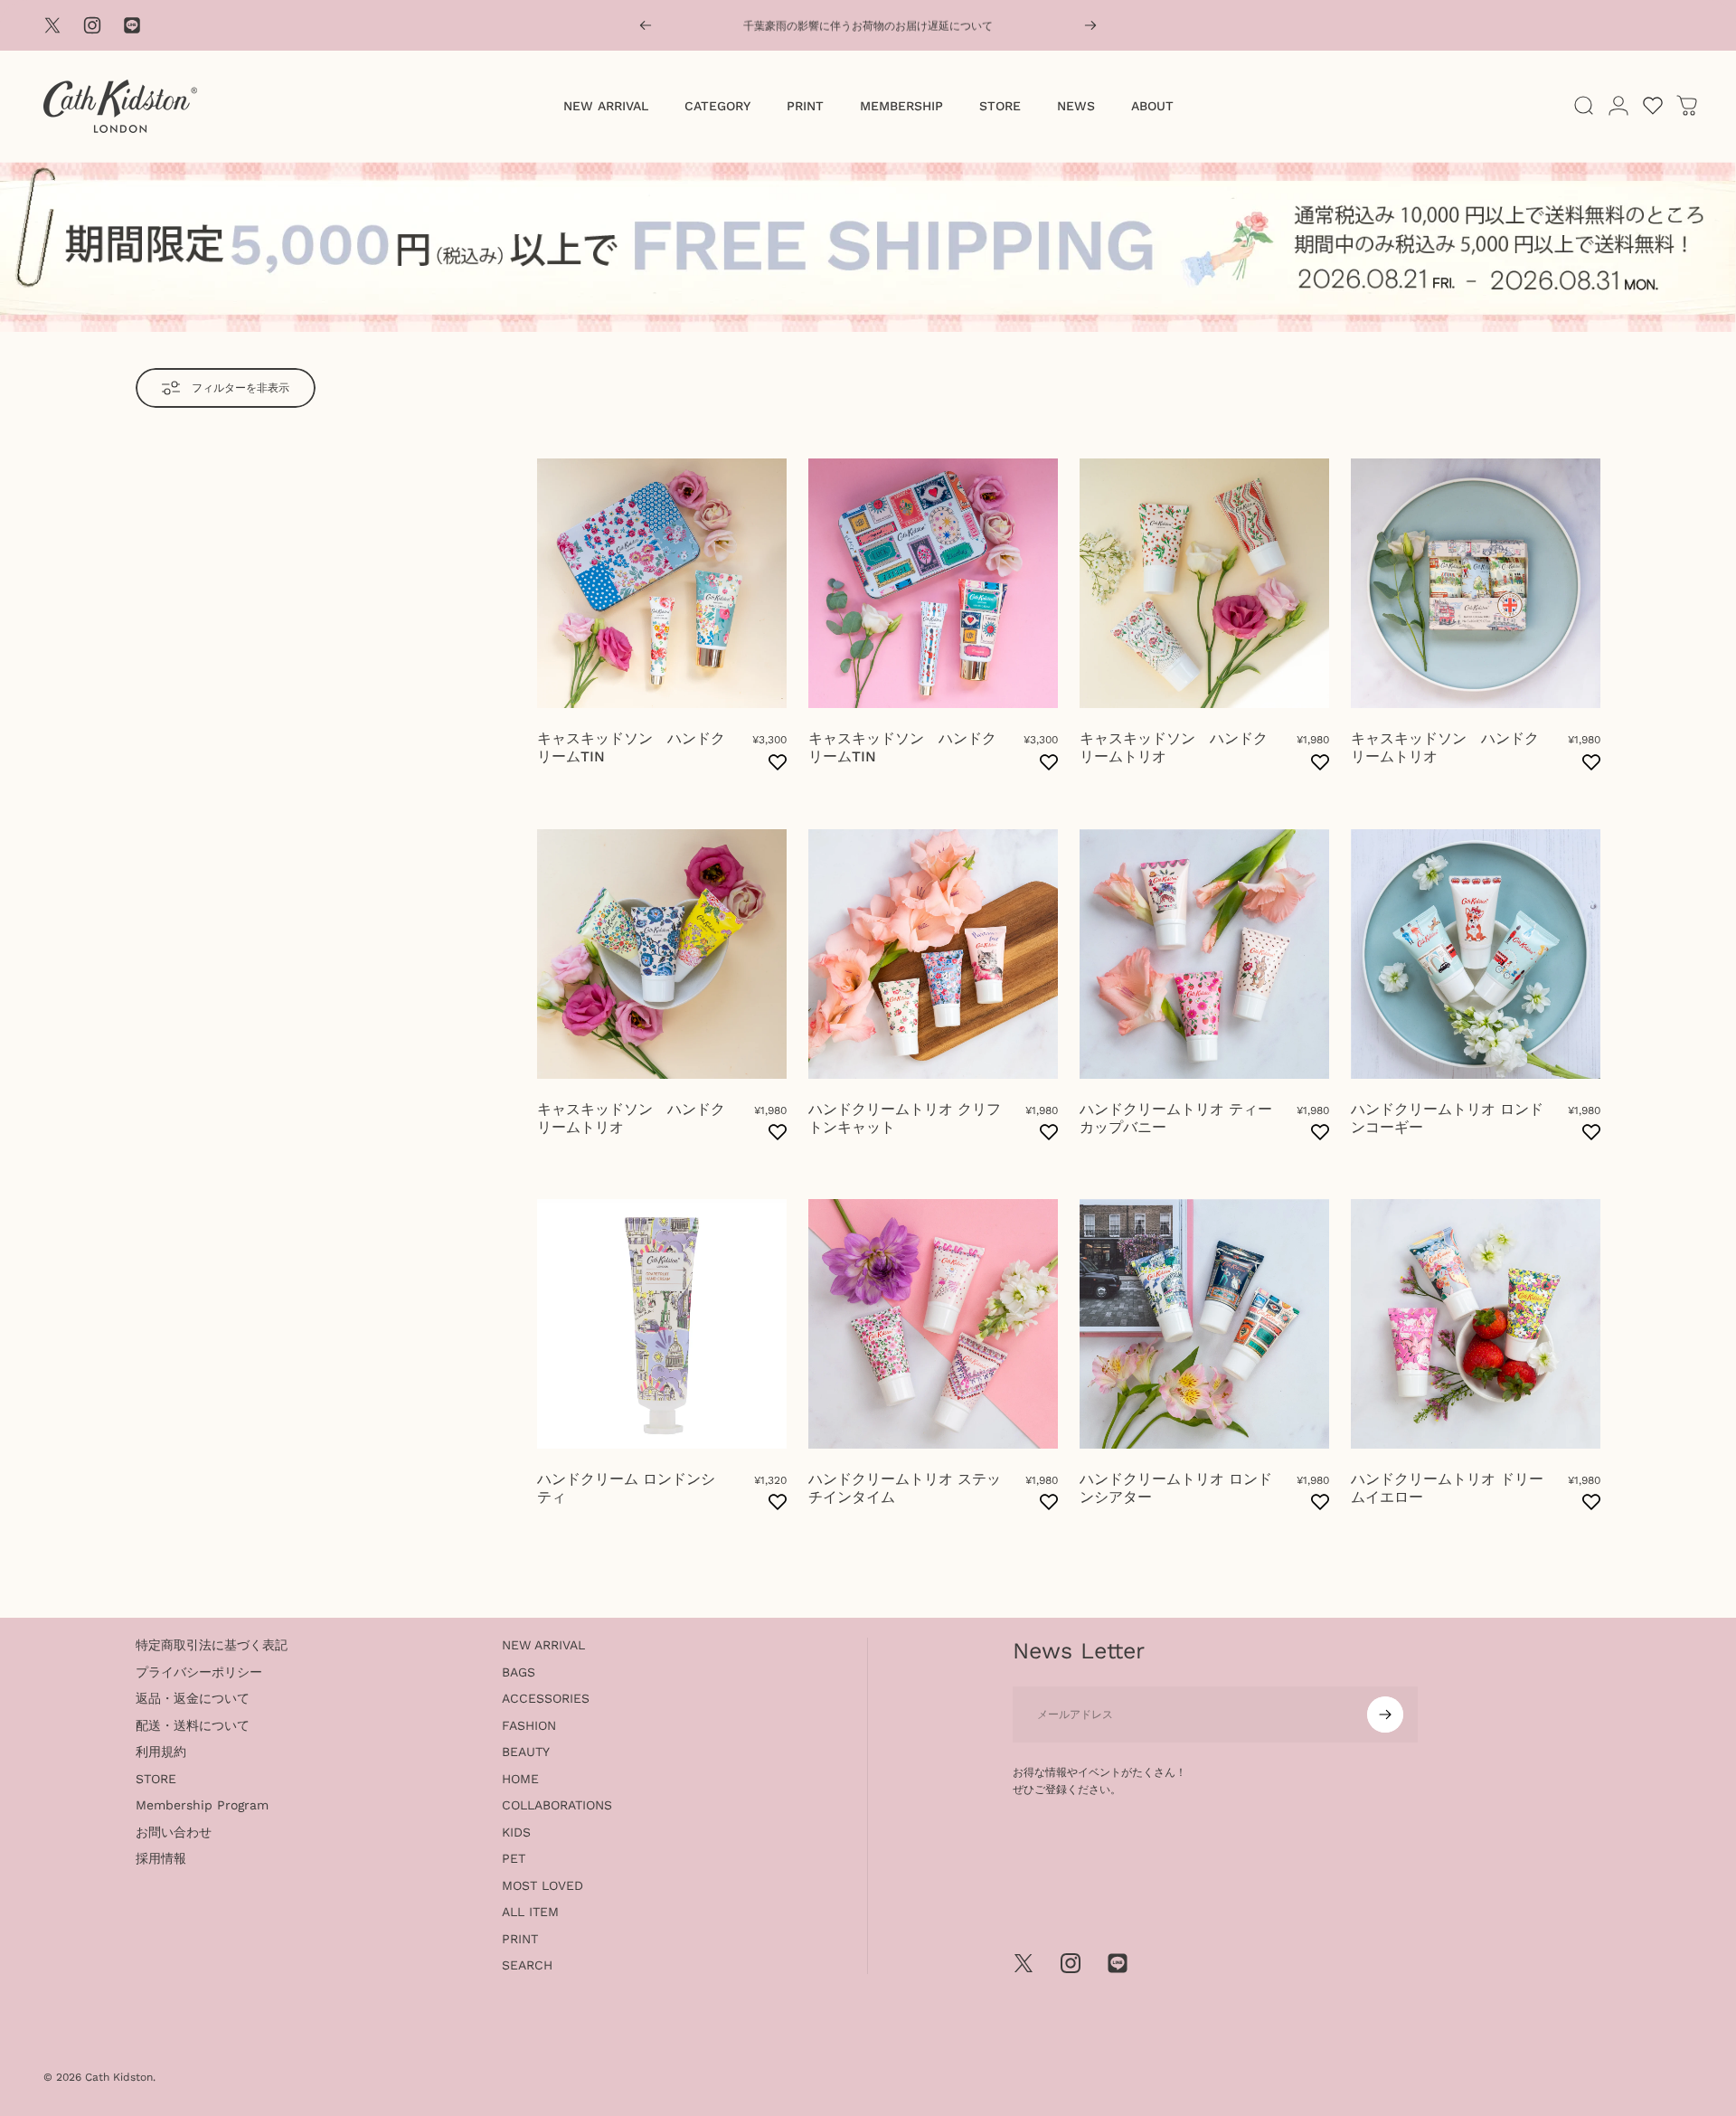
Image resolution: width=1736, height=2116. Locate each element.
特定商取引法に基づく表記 (212, 1645)
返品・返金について (193, 1698)
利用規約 (161, 1752)
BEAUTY (526, 1752)
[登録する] (1385, 1715)
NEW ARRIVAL (543, 1645)
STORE (156, 1779)
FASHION (529, 1725)
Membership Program (202, 1805)
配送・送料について (193, 1725)
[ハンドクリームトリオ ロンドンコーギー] (1476, 954)
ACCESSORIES (546, 1698)
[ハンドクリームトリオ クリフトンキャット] (933, 954)
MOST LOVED (542, 1885)
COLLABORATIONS (557, 1805)
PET (514, 1858)
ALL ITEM (530, 1912)
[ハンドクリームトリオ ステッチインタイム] (933, 1324)
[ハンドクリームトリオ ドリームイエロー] (1476, 1324)
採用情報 (161, 1858)
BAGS (519, 1672)
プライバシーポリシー (199, 1672)
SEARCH (527, 1965)
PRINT (520, 1939)
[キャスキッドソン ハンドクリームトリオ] (1204, 583)
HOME (520, 1779)
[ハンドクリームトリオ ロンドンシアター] (1204, 1324)
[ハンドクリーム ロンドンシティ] (662, 1324)
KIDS (516, 1832)
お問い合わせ (174, 1832)
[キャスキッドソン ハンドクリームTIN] (662, 583)
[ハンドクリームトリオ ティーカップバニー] (1204, 954)
